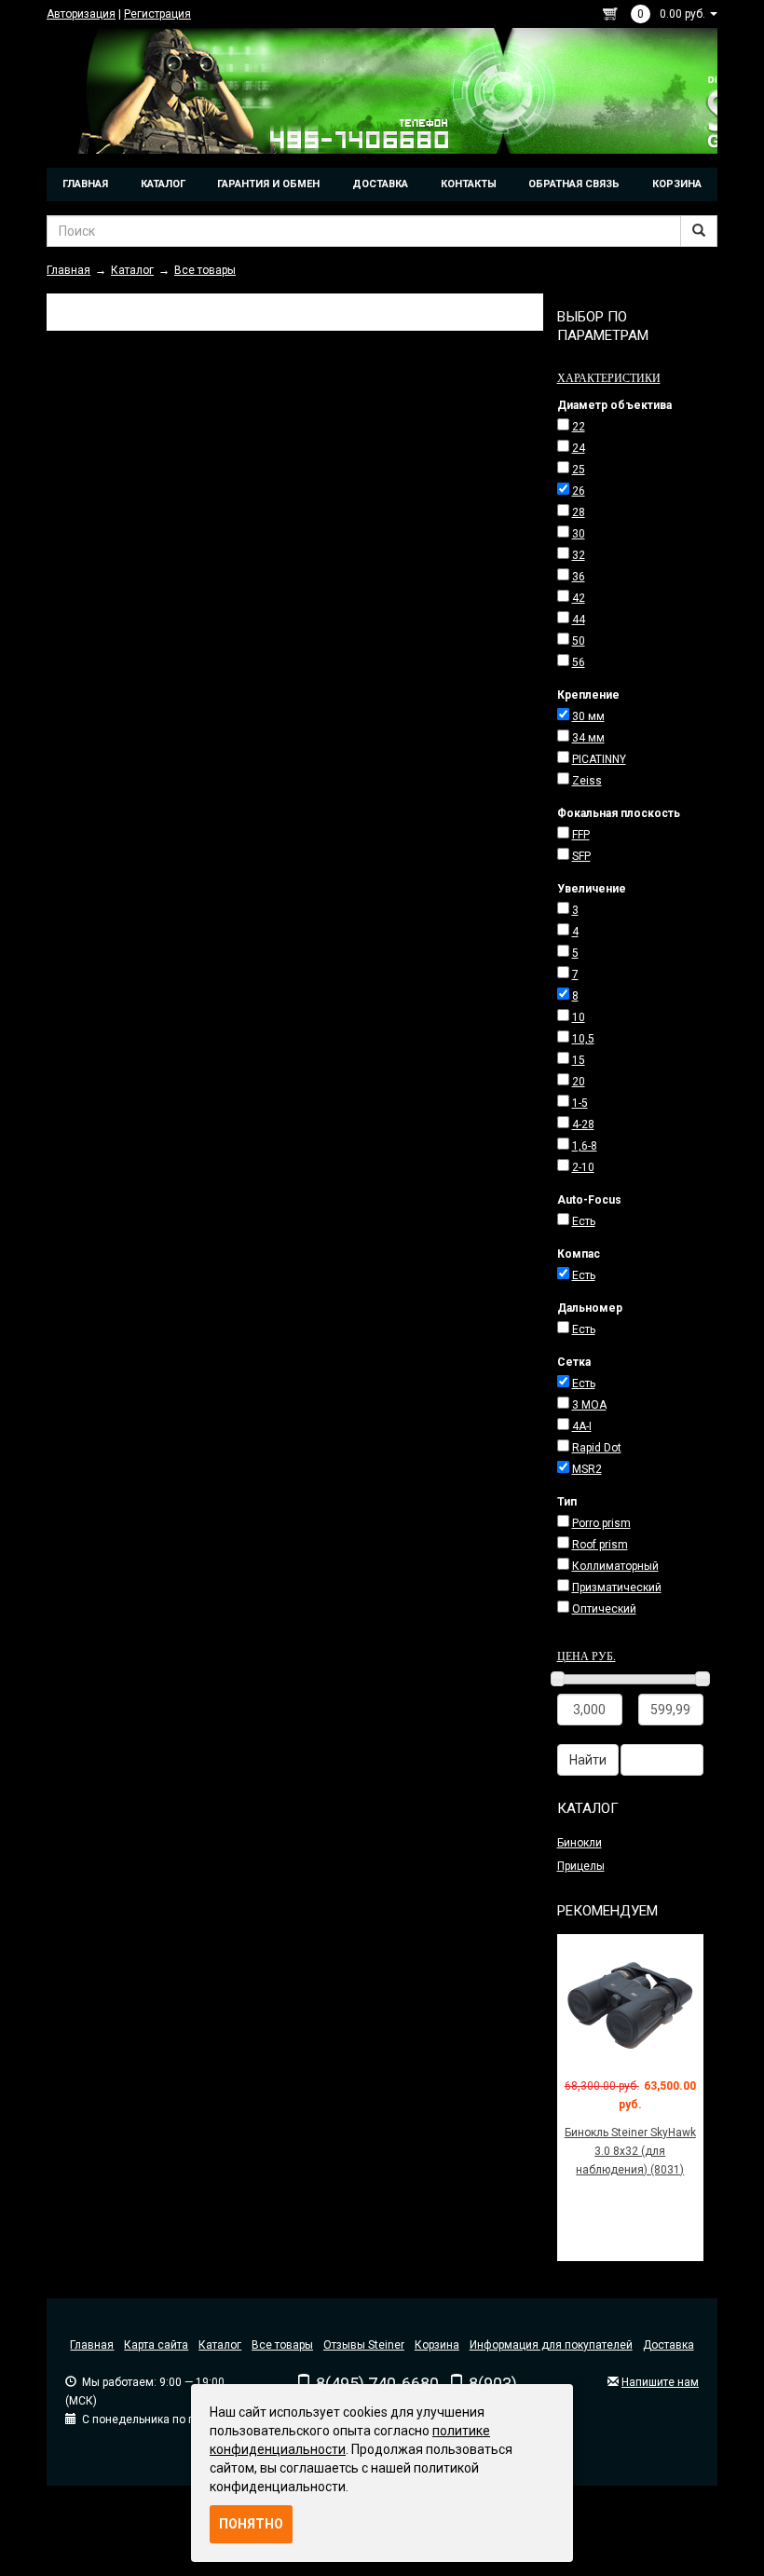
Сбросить (662, 1760)
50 (579, 641)
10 (579, 1017)
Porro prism (601, 1523)
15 (579, 1060)
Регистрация (157, 14)
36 (579, 577)
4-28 (583, 1124)
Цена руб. (587, 1656)
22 (579, 427)
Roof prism (600, 1545)
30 (579, 534)
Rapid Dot (597, 1448)
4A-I (582, 1426)
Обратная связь (574, 184)
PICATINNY (599, 759)
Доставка (380, 184)
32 (579, 555)
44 (579, 620)
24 (579, 448)
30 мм (588, 716)
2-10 (583, 1167)
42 (579, 598)
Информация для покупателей (551, 2345)
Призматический (617, 1588)
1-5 (580, 1103)
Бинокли (580, 1843)
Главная (85, 184)
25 (579, 470)
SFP (581, 856)
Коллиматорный (615, 1566)
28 (579, 512)
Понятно (251, 2524)
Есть (584, 1221)
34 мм (588, 738)
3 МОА (589, 1405)
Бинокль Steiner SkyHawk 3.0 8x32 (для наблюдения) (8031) (630, 2151)
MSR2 (587, 1469)
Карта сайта (156, 2345)
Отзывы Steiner (364, 2345)
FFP (581, 835)
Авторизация (81, 14)
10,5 (583, 1039)
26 (579, 491)
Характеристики (609, 377)
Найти (588, 1760)
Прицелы (581, 1866)
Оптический (604, 1609)
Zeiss (587, 781)
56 (579, 662)
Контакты (469, 184)
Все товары (282, 2345)
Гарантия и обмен (268, 184)
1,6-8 (585, 1146)
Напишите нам (660, 2382)
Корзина (677, 184)
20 (579, 1082)
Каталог (163, 184)
